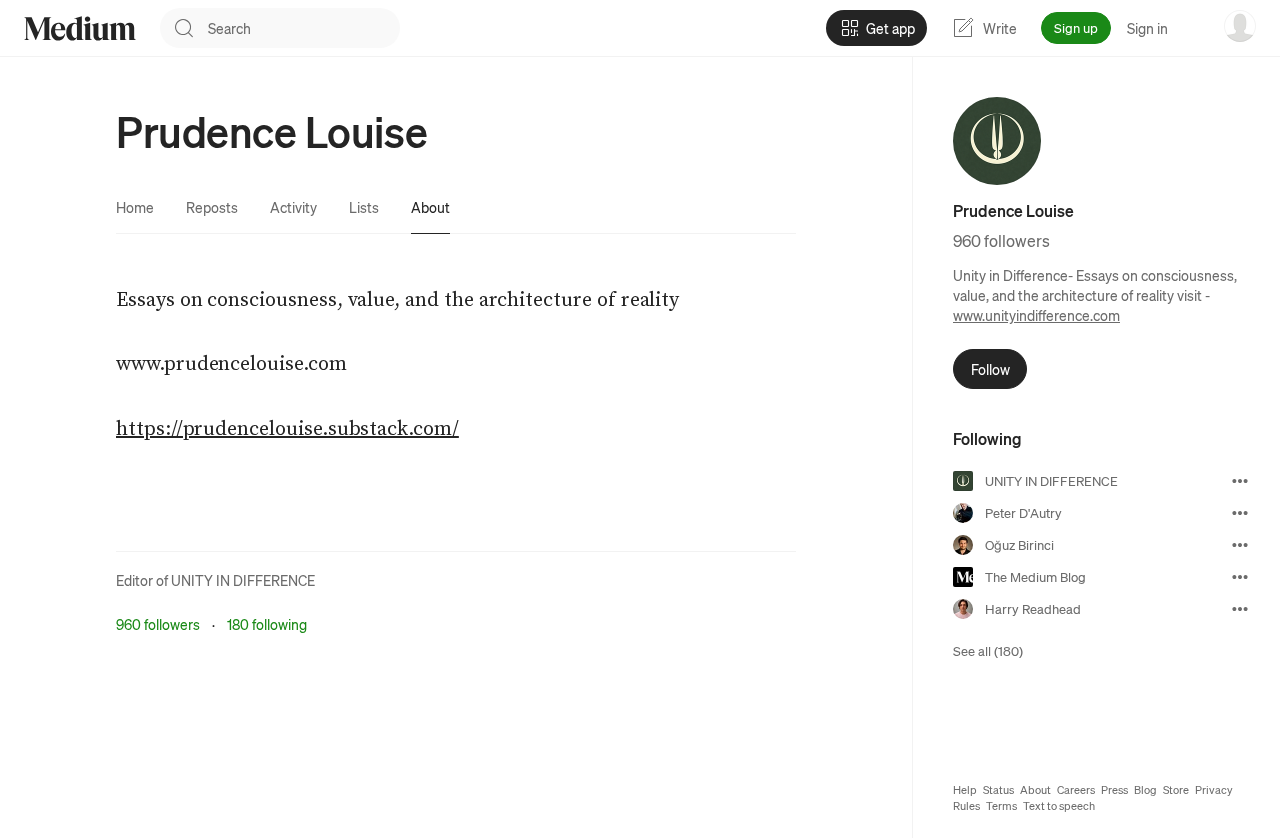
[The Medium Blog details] (1240, 577)
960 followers (158, 624)
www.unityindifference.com (1036, 315)
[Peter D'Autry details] (1240, 513)
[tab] (135, 207)
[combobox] (304, 28)
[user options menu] (1240, 26)
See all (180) (988, 650)
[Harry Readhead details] (1240, 609)
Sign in (1147, 28)
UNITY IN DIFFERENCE (243, 580)
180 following (267, 624)
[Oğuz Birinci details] (1240, 545)
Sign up (1076, 27)
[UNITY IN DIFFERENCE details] (1240, 481)
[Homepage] (80, 28)
